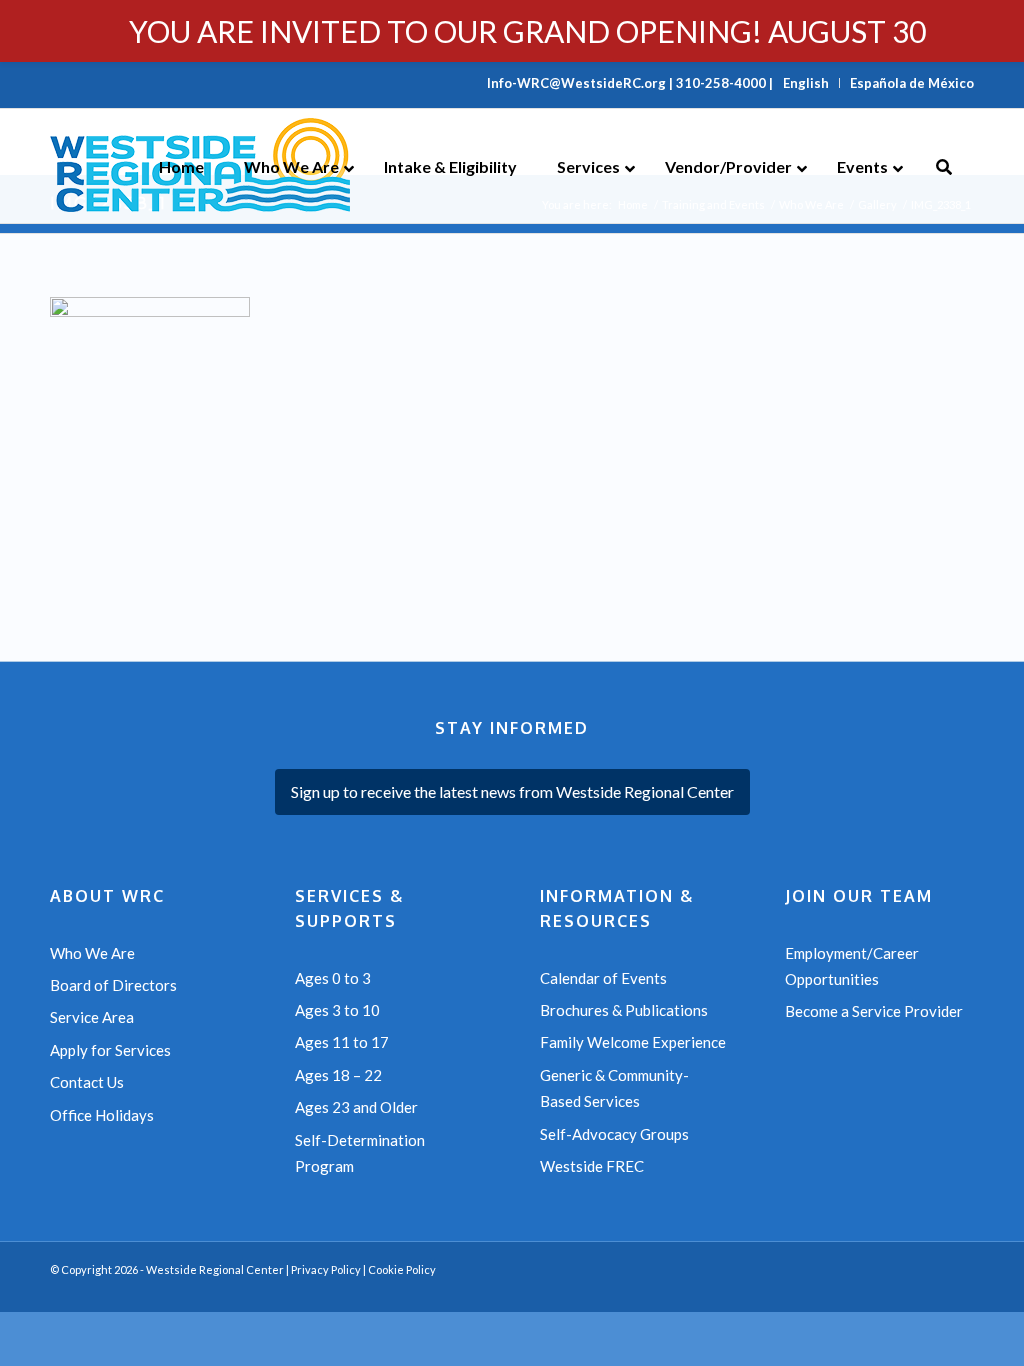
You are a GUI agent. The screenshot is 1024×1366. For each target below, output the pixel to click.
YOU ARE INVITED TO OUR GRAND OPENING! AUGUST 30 (527, 31)
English (806, 83)
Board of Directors (113, 985)
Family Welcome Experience (633, 1042)
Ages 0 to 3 (333, 978)
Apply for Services (110, 1050)
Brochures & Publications (624, 1010)
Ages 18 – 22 (338, 1075)
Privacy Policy (326, 1269)
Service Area (92, 1017)
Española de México (912, 83)
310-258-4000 (721, 83)
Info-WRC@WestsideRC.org (576, 83)
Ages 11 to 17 (342, 1042)
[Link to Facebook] (929, 1287)
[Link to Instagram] (959, 1287)
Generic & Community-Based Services (614, 1088)
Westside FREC (592, 1166)
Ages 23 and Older (356, 1107)
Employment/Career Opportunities (852, 966)
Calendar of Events (603, 978)
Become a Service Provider (874, 1011)
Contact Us (87, 1082)
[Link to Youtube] (899, 1287)
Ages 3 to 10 (337, 1010)
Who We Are (92, 953)
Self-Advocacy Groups (614, 1134)
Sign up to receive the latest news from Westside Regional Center (512, 791)
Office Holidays (102, 1115)
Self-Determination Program (360, 1153)
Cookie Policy (402, 1269)
